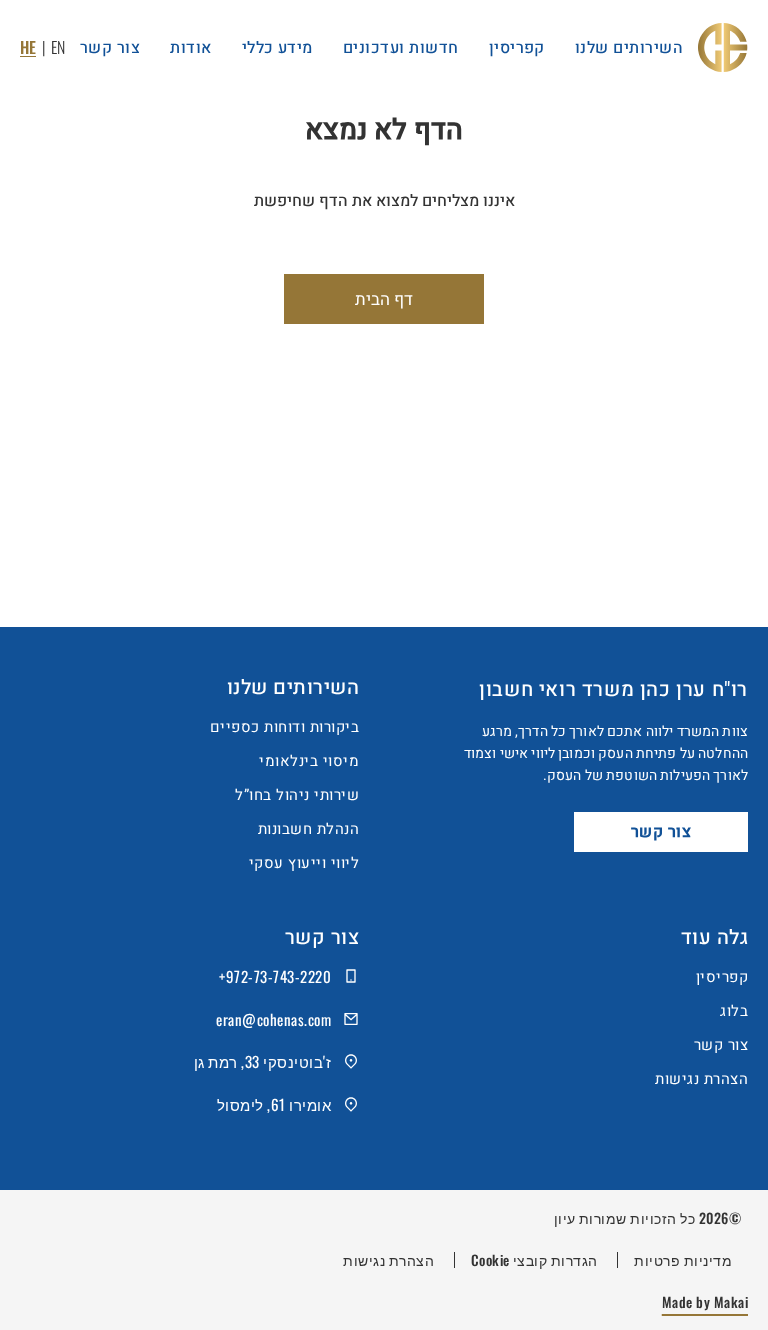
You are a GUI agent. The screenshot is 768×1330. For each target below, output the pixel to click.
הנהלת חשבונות (308, 829)
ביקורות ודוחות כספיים (284, 727)
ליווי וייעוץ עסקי (304, 863)
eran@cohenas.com (273, 1019)
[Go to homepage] (723, 47)
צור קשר (661, 832)
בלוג (734, 1011)
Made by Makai (705, 1301)
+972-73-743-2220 (275, 976)
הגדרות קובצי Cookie (534, 1260)
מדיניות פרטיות (683, 1260)
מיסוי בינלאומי (309, 761)
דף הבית (384, 299)
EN (58, 47)
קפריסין (722, 977)
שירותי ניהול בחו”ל (297, 795)
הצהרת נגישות (701, 1079)
